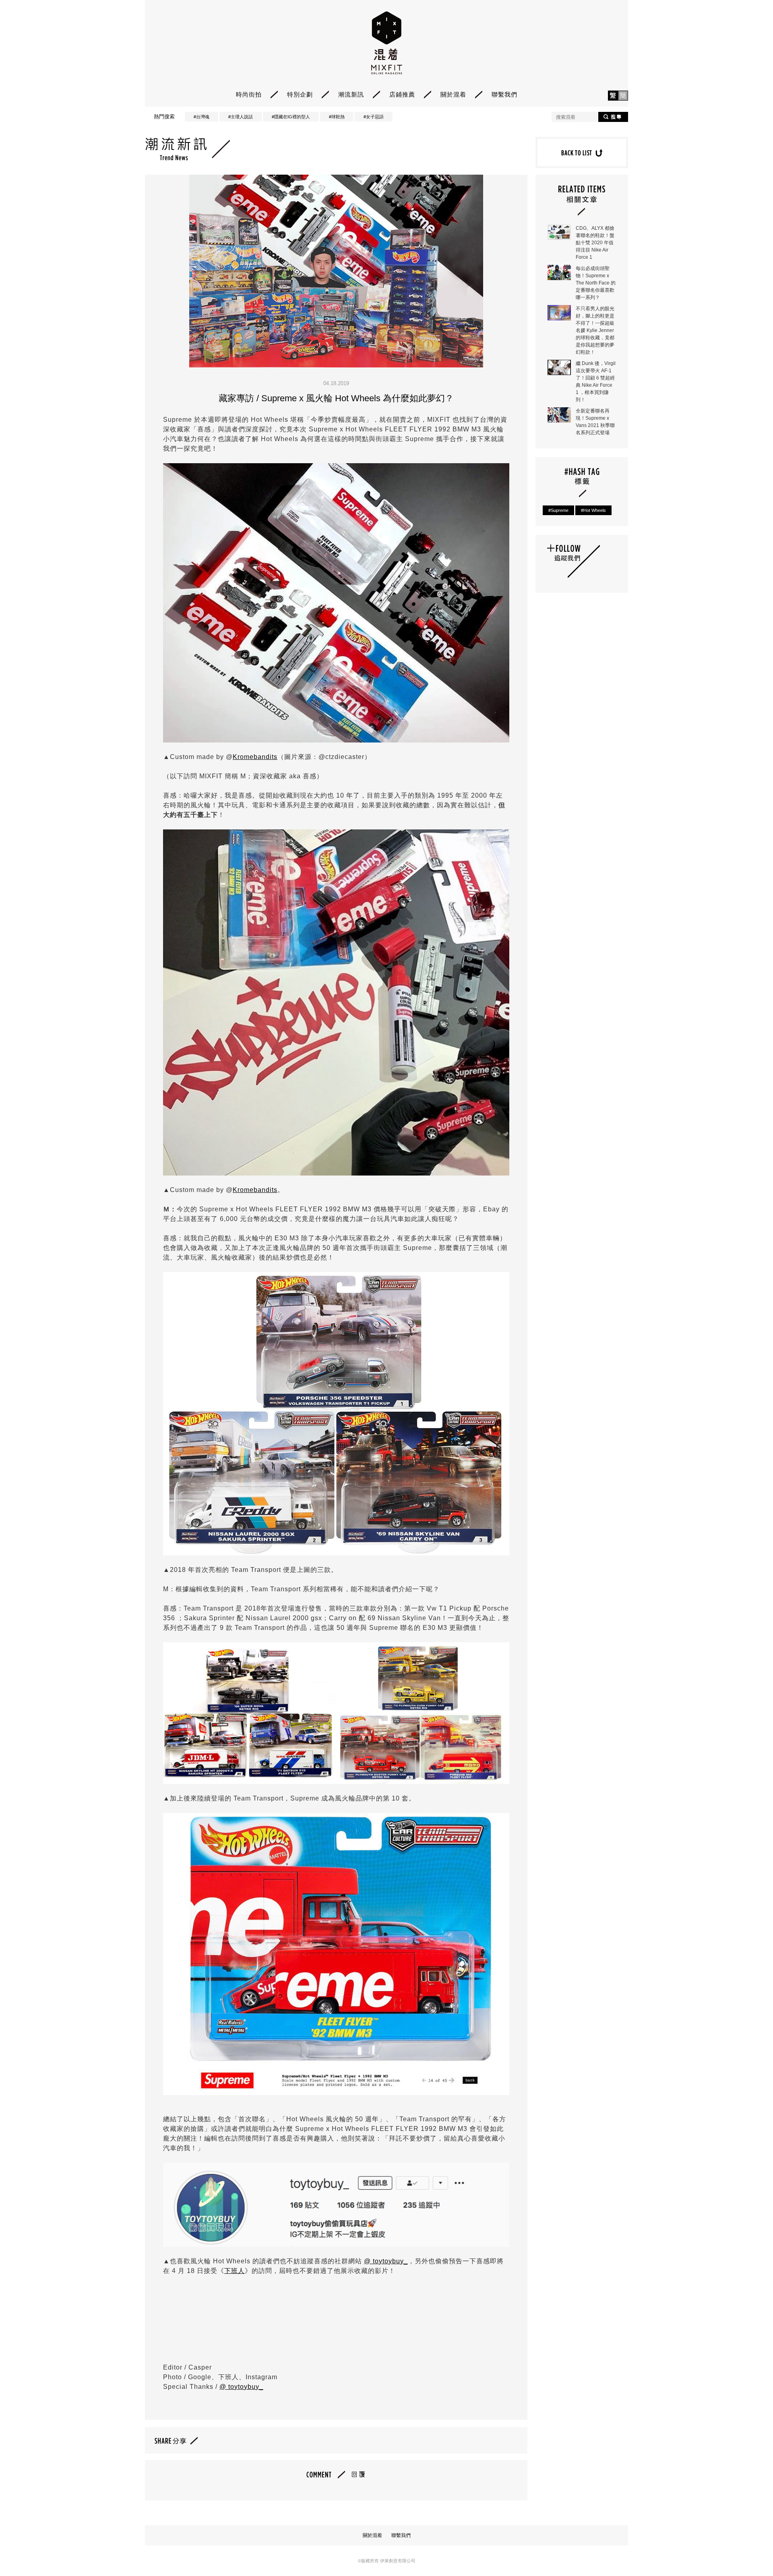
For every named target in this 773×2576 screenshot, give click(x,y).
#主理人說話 (241, 117)
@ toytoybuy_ (386, 2261)
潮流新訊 (351, 94)
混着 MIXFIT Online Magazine (387, 43)
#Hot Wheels (593, 510)
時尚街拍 (249, 94)
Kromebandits (255, 757)
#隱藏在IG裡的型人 (291, 117)
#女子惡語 (374, 117)
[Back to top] (747, 2548)
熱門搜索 (164, 117)
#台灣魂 (202, 117)
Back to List (582, 153)
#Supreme (558, 510)
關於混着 (453, 94)
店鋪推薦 (402, 94)
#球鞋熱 (337, 117)
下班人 (235, 2271)
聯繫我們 (504, 94)
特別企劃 (300, 94)
